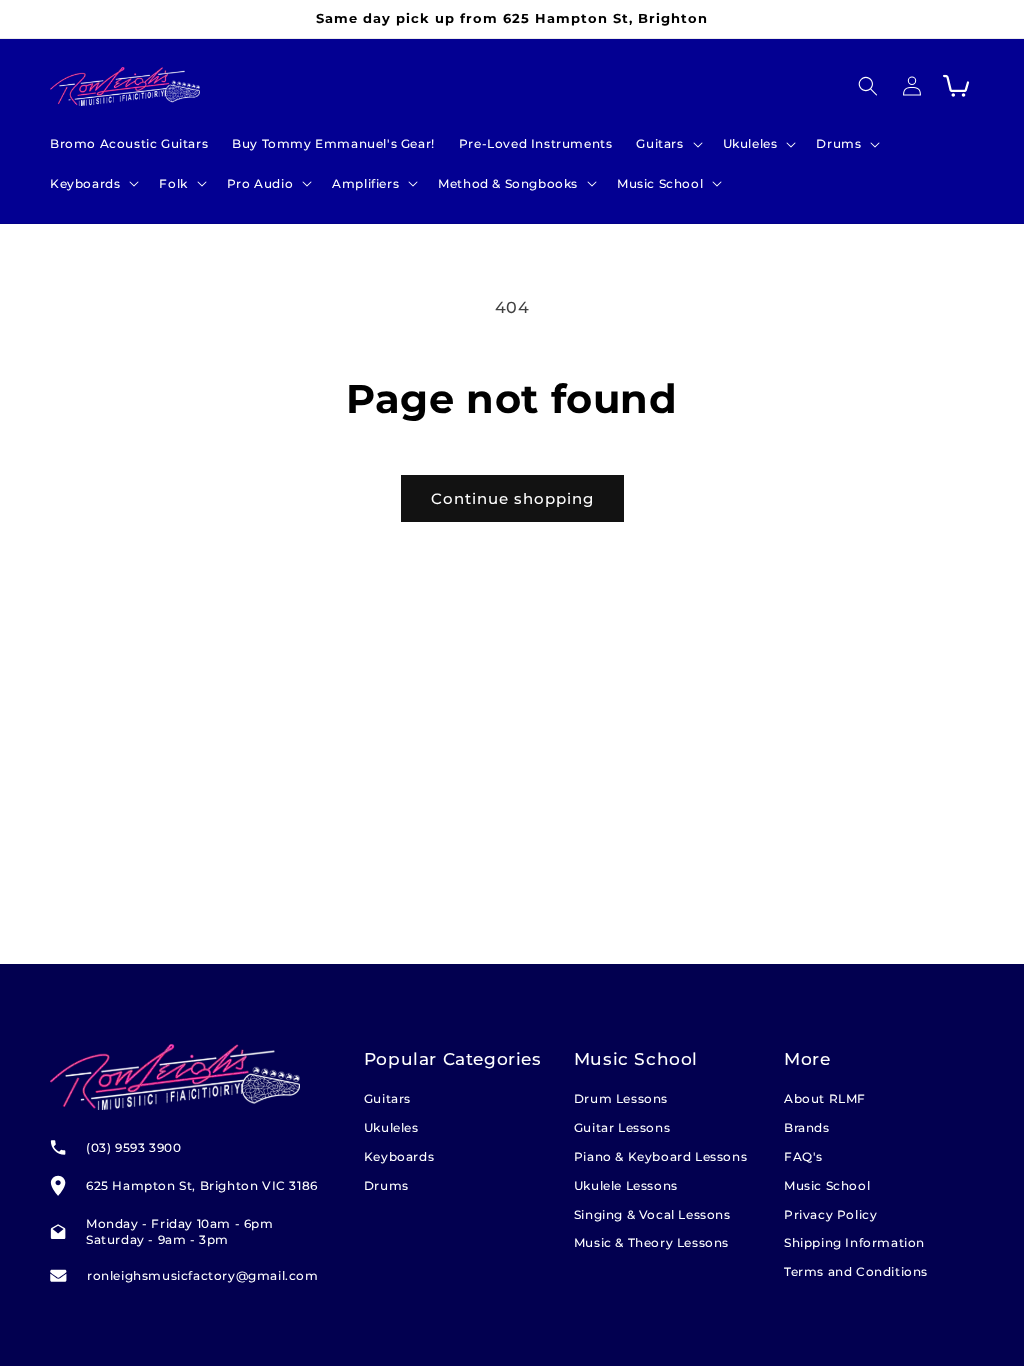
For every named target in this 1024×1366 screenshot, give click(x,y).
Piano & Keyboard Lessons (660, 1156)
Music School (827, 1185)
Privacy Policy (830, 1214)
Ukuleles (391, 1127)
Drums (386, 1185)
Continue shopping (512, 498)
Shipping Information (854, 1242)
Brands (807, 1127)
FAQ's (803, 1156)
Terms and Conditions (856, 1271)
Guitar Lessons (622, 1127)
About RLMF (825, 1098)
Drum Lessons (621, 1098)
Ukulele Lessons (626, 1185)
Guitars (387, 1098)
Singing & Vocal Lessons (652, 1214)
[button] (667, 144)
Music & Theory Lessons (651, 1242)
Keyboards (399, 1156)
